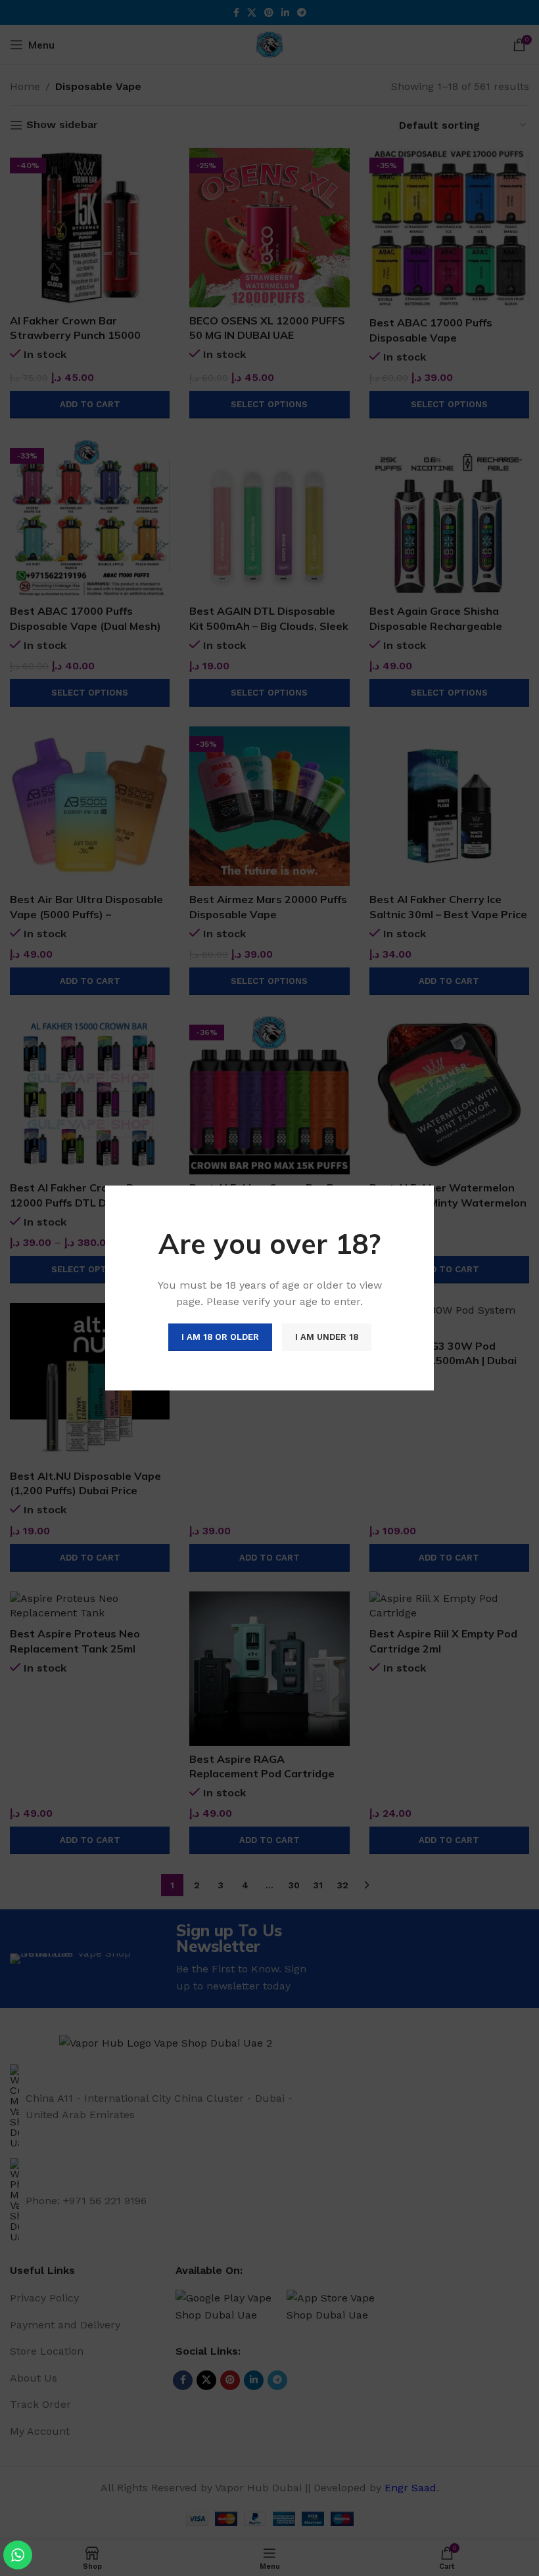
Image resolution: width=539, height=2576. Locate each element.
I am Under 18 (327, 1337)
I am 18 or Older (220, 1337)
